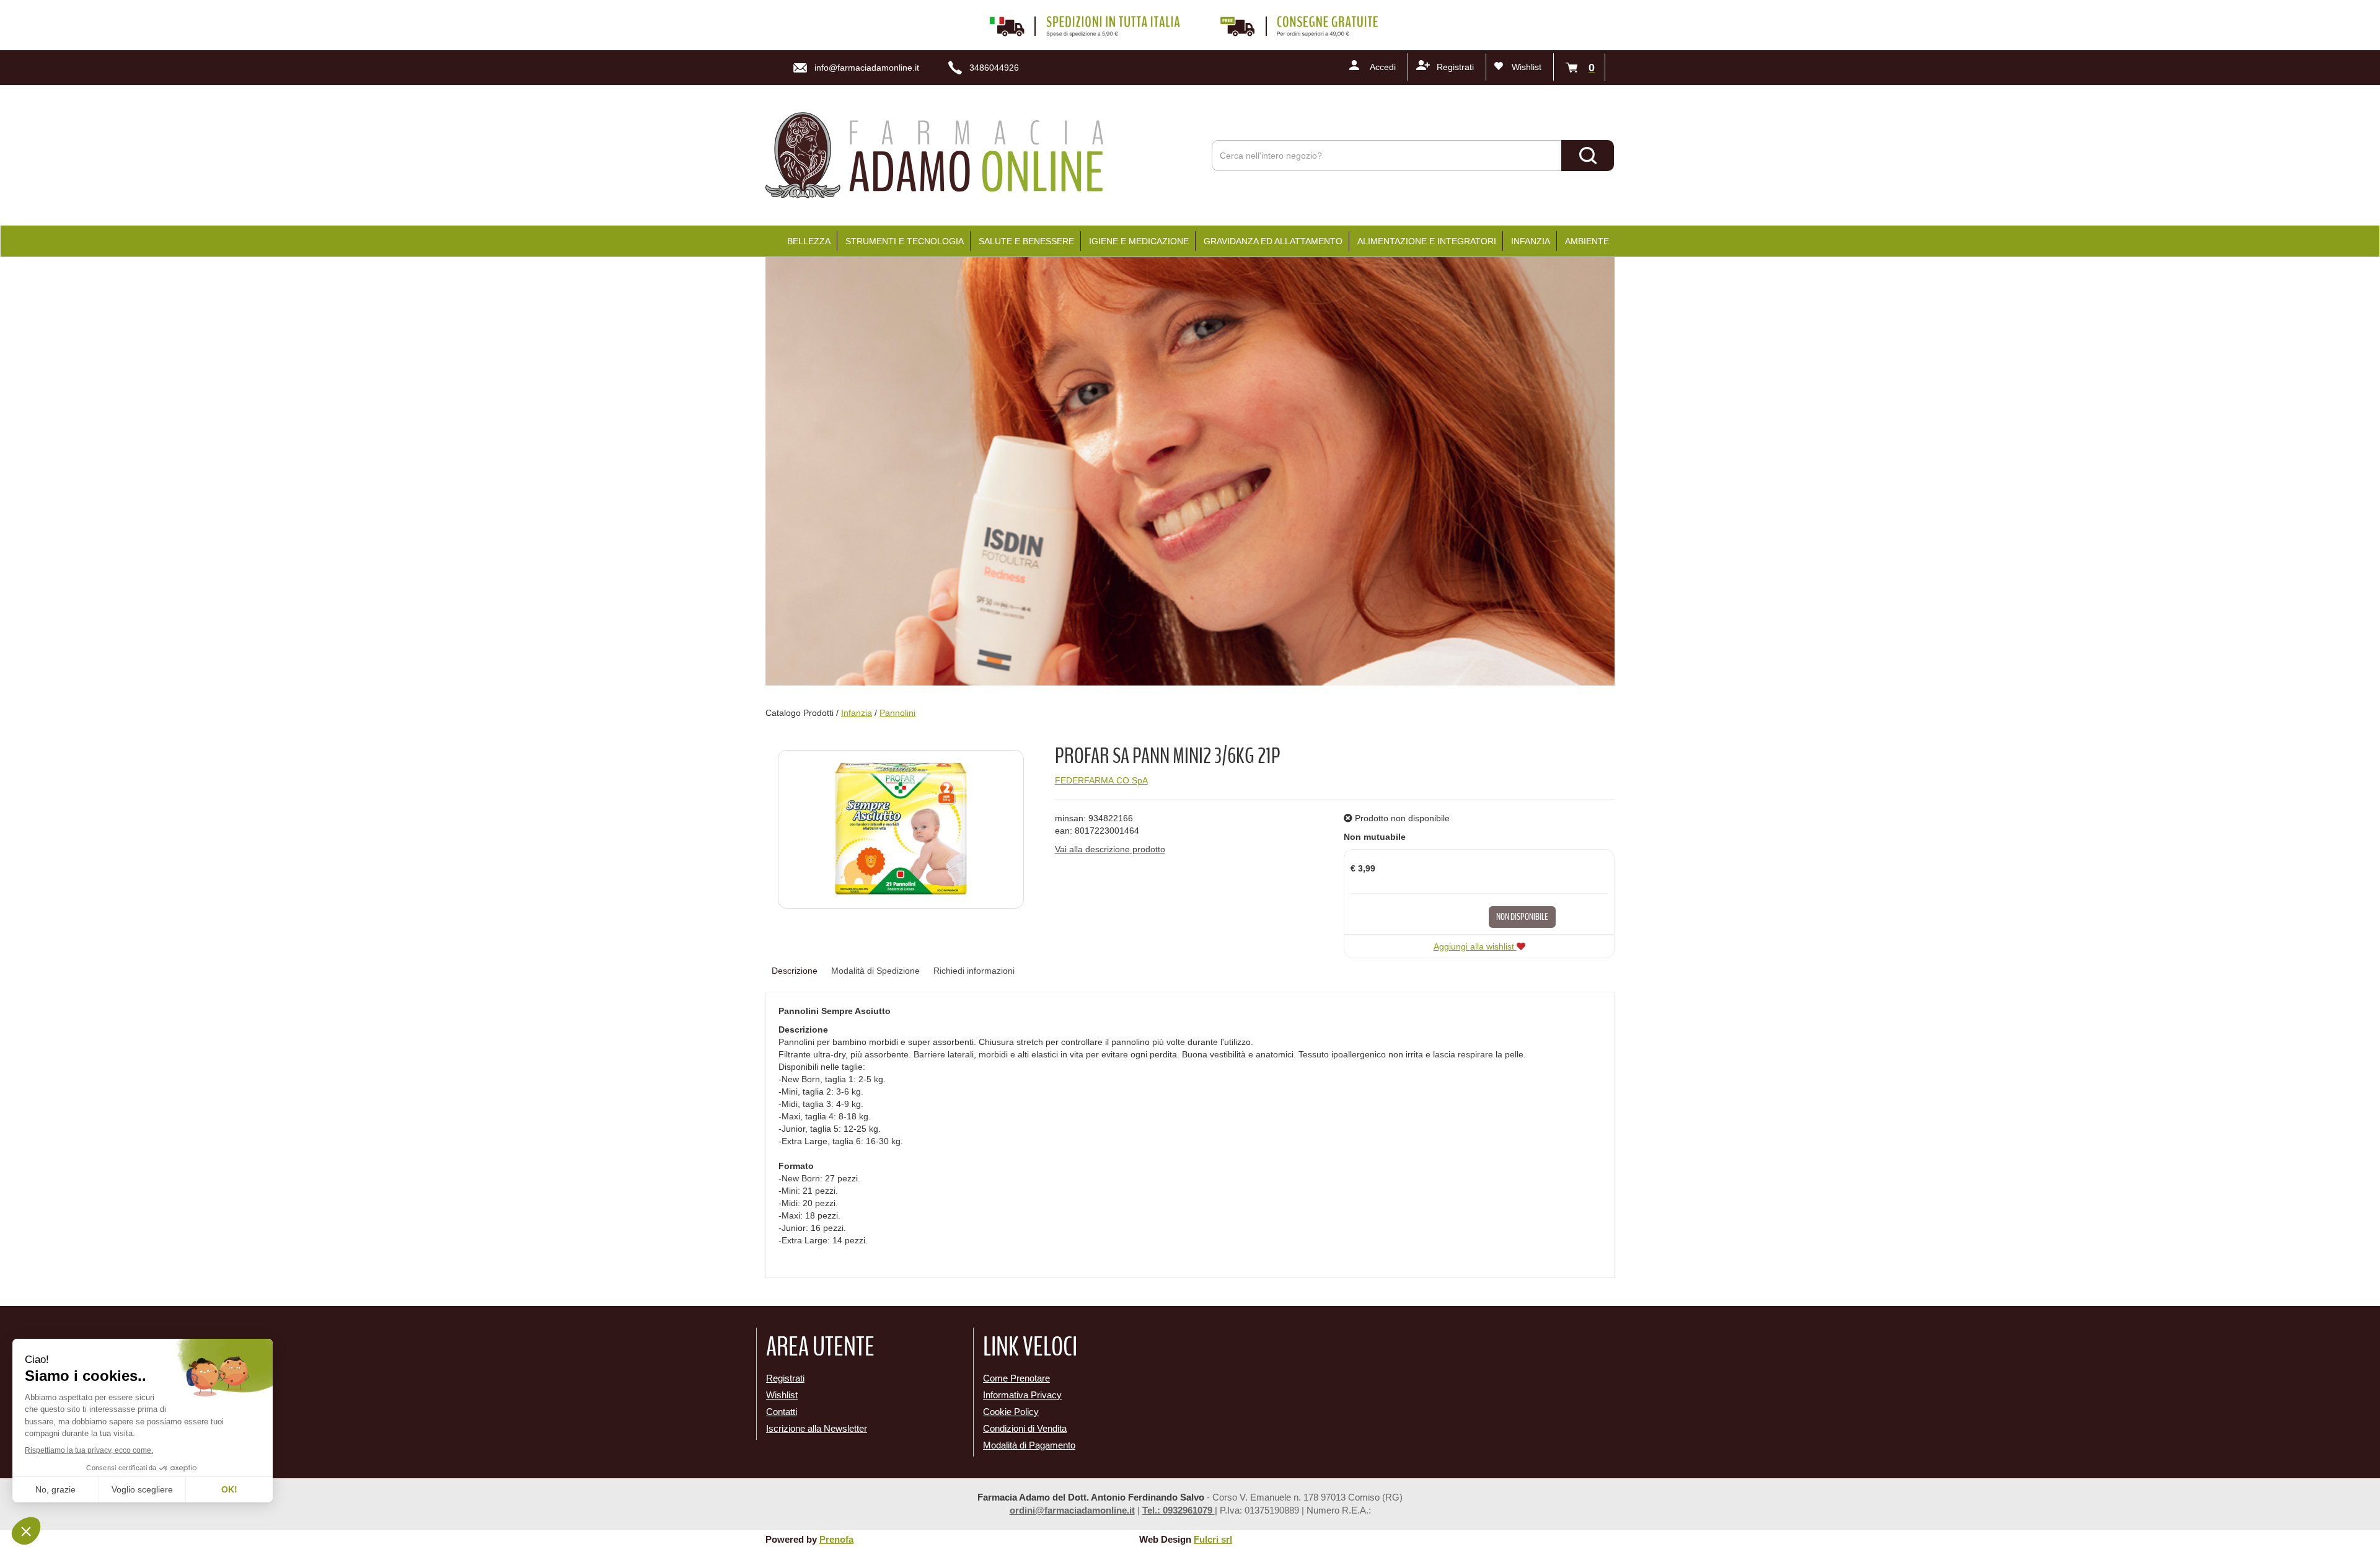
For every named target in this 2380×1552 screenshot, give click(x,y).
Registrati (1455, 67)
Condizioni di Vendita (1025, 1428)
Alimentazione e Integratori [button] (1427, 241)
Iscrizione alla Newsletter (817, 1428)
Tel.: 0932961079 (1179, 1510)
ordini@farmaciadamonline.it (1072, 1510)
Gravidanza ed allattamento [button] (1273, 241)
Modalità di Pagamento (1029, 1445)
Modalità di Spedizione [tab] (875, 971)
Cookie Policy (1011, 1412)
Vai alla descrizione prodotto (1110, 849)
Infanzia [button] (1531, 241)
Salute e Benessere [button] (1026, 241)
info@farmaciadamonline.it (867, 68)
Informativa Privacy (1022, 1395)
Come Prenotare (1016, 1378)
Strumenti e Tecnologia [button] (905, 241)
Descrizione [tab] (795, 971)
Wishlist (1527, 67)
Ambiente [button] (1587, 241)
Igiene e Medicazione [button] (1139, 241)
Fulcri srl (1213, 1539)
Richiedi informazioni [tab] (974, 971)
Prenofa (836, 1539)
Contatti (782, 1412)
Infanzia (857, 713)
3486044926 (994, 68)
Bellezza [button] (809, 241)
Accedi (1383, 67)
